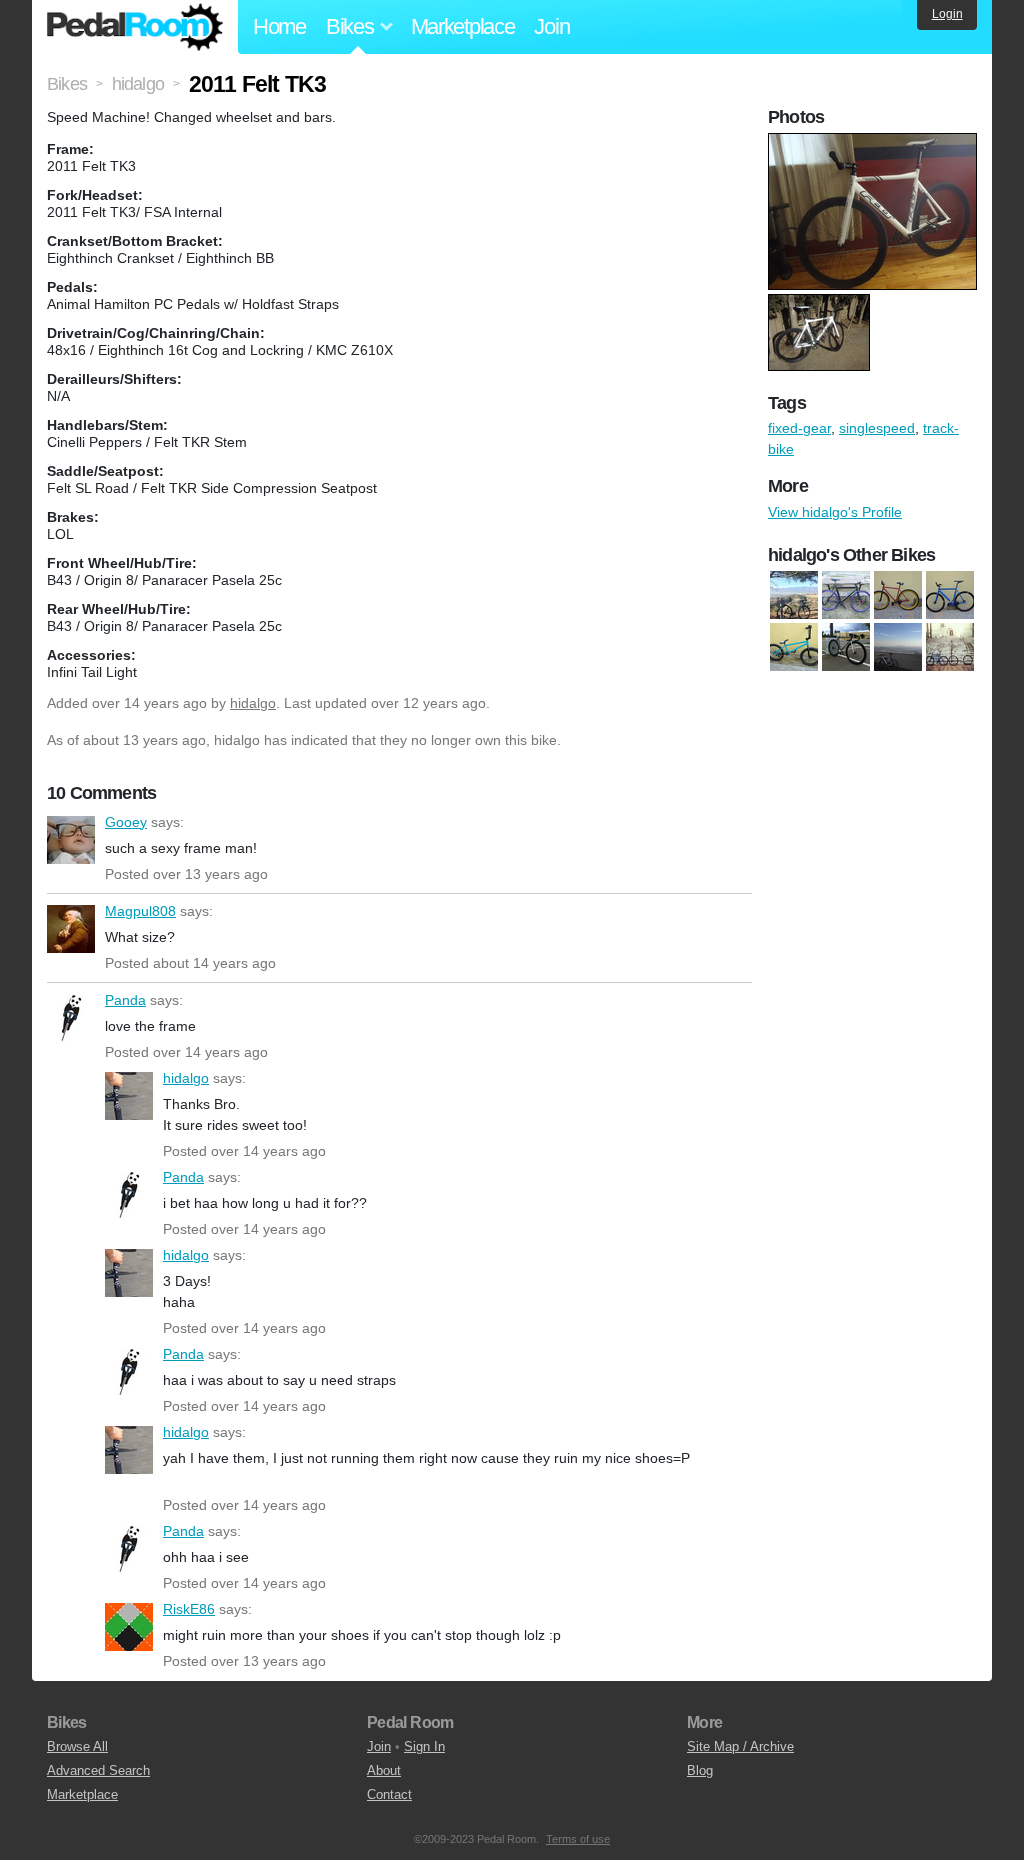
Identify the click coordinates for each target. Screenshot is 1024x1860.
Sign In (424, 1746)
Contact (389, 1794)
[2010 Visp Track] (950, 595)
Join (551, 26)
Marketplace (463, 26)
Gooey (71, 840)
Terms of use (578, 1839)
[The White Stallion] (898, 647)
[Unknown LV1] (950, 647)
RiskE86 (129, 1627)
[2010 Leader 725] (846, 595)
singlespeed (877, 428)
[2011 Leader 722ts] (846, 647)
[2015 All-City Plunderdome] (794, 595)
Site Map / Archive (740, 1746)
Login (947, 14)
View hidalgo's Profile (835, 512)
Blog (700, 1770)
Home (279, 26)
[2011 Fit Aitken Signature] (794, 647)
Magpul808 (71, 929)
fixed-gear (799, 428)
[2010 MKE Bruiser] (898, 595)
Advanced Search (98, 1770)
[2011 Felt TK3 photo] (875, 143)
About (384, 1770)
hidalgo (253, 703)
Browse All (77, 1746)
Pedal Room (135, 27)
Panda (71, 1018)
